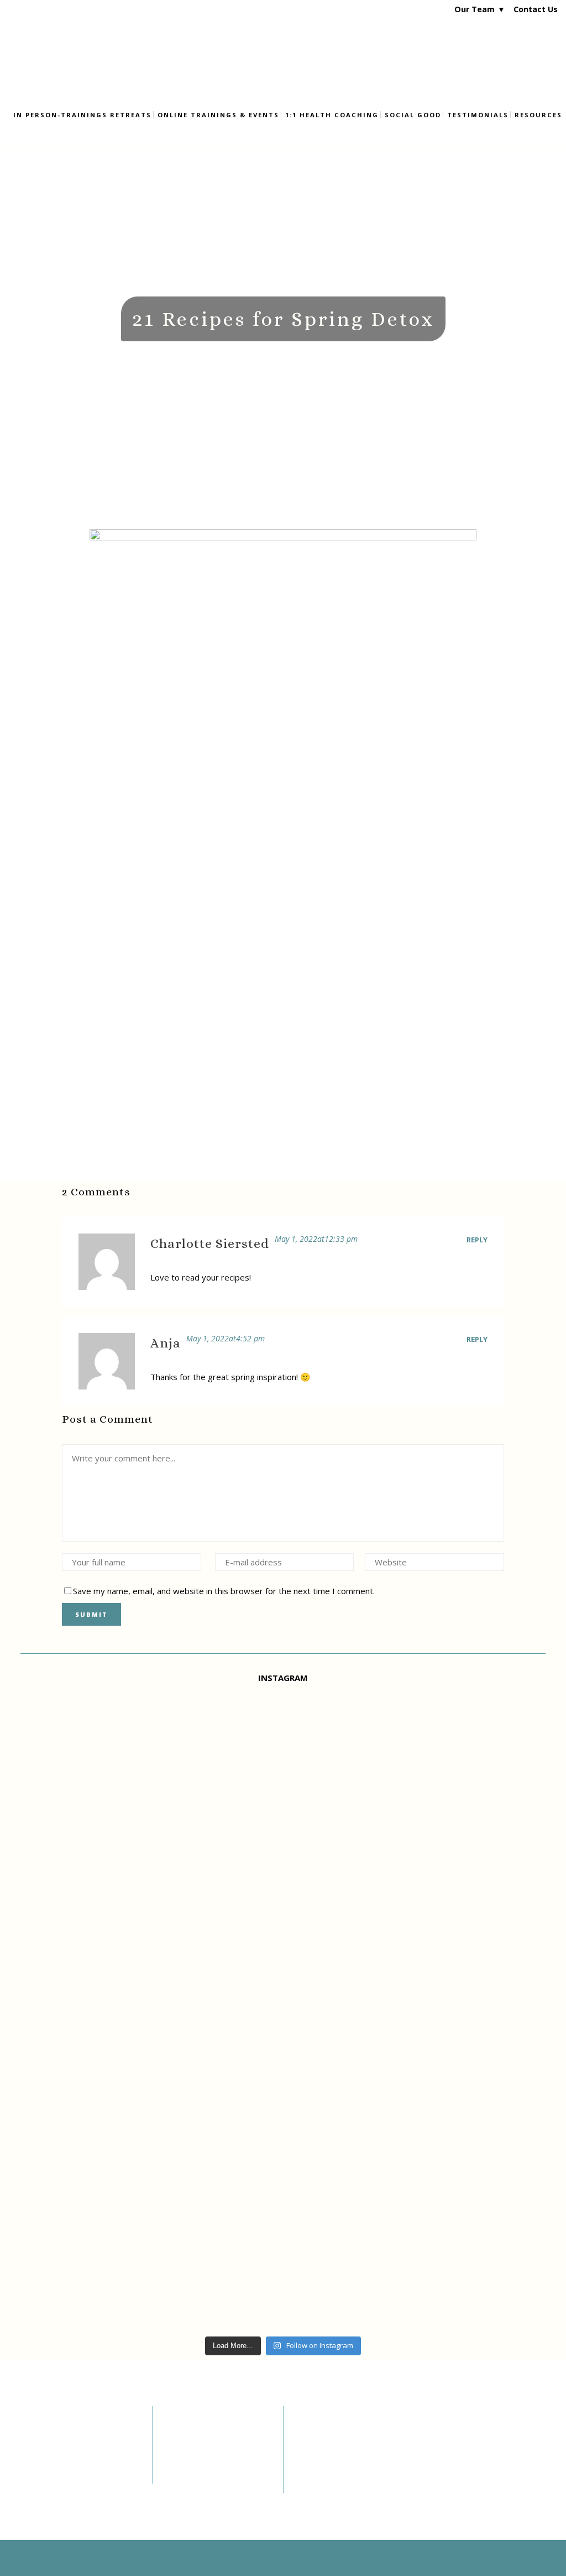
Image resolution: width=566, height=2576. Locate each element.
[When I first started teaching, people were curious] (460, 1920)
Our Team (475, 9)
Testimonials (43, 2461)
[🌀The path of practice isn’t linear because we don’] (106, 2009)
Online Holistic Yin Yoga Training (210, 2456)
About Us (36, 2434)
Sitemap (35, 2489)
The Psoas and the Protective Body (333, 2463)
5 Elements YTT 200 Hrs (210, 2438)
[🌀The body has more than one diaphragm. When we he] (283, 1952)
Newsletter (39, 2448)
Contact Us (536, 9)
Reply (477, 1240)
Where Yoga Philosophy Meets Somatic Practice (342, 2439)
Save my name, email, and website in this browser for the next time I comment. (224, 1591)
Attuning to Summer (336, 2483)
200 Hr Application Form (211, 2475)
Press (30, 2475)
